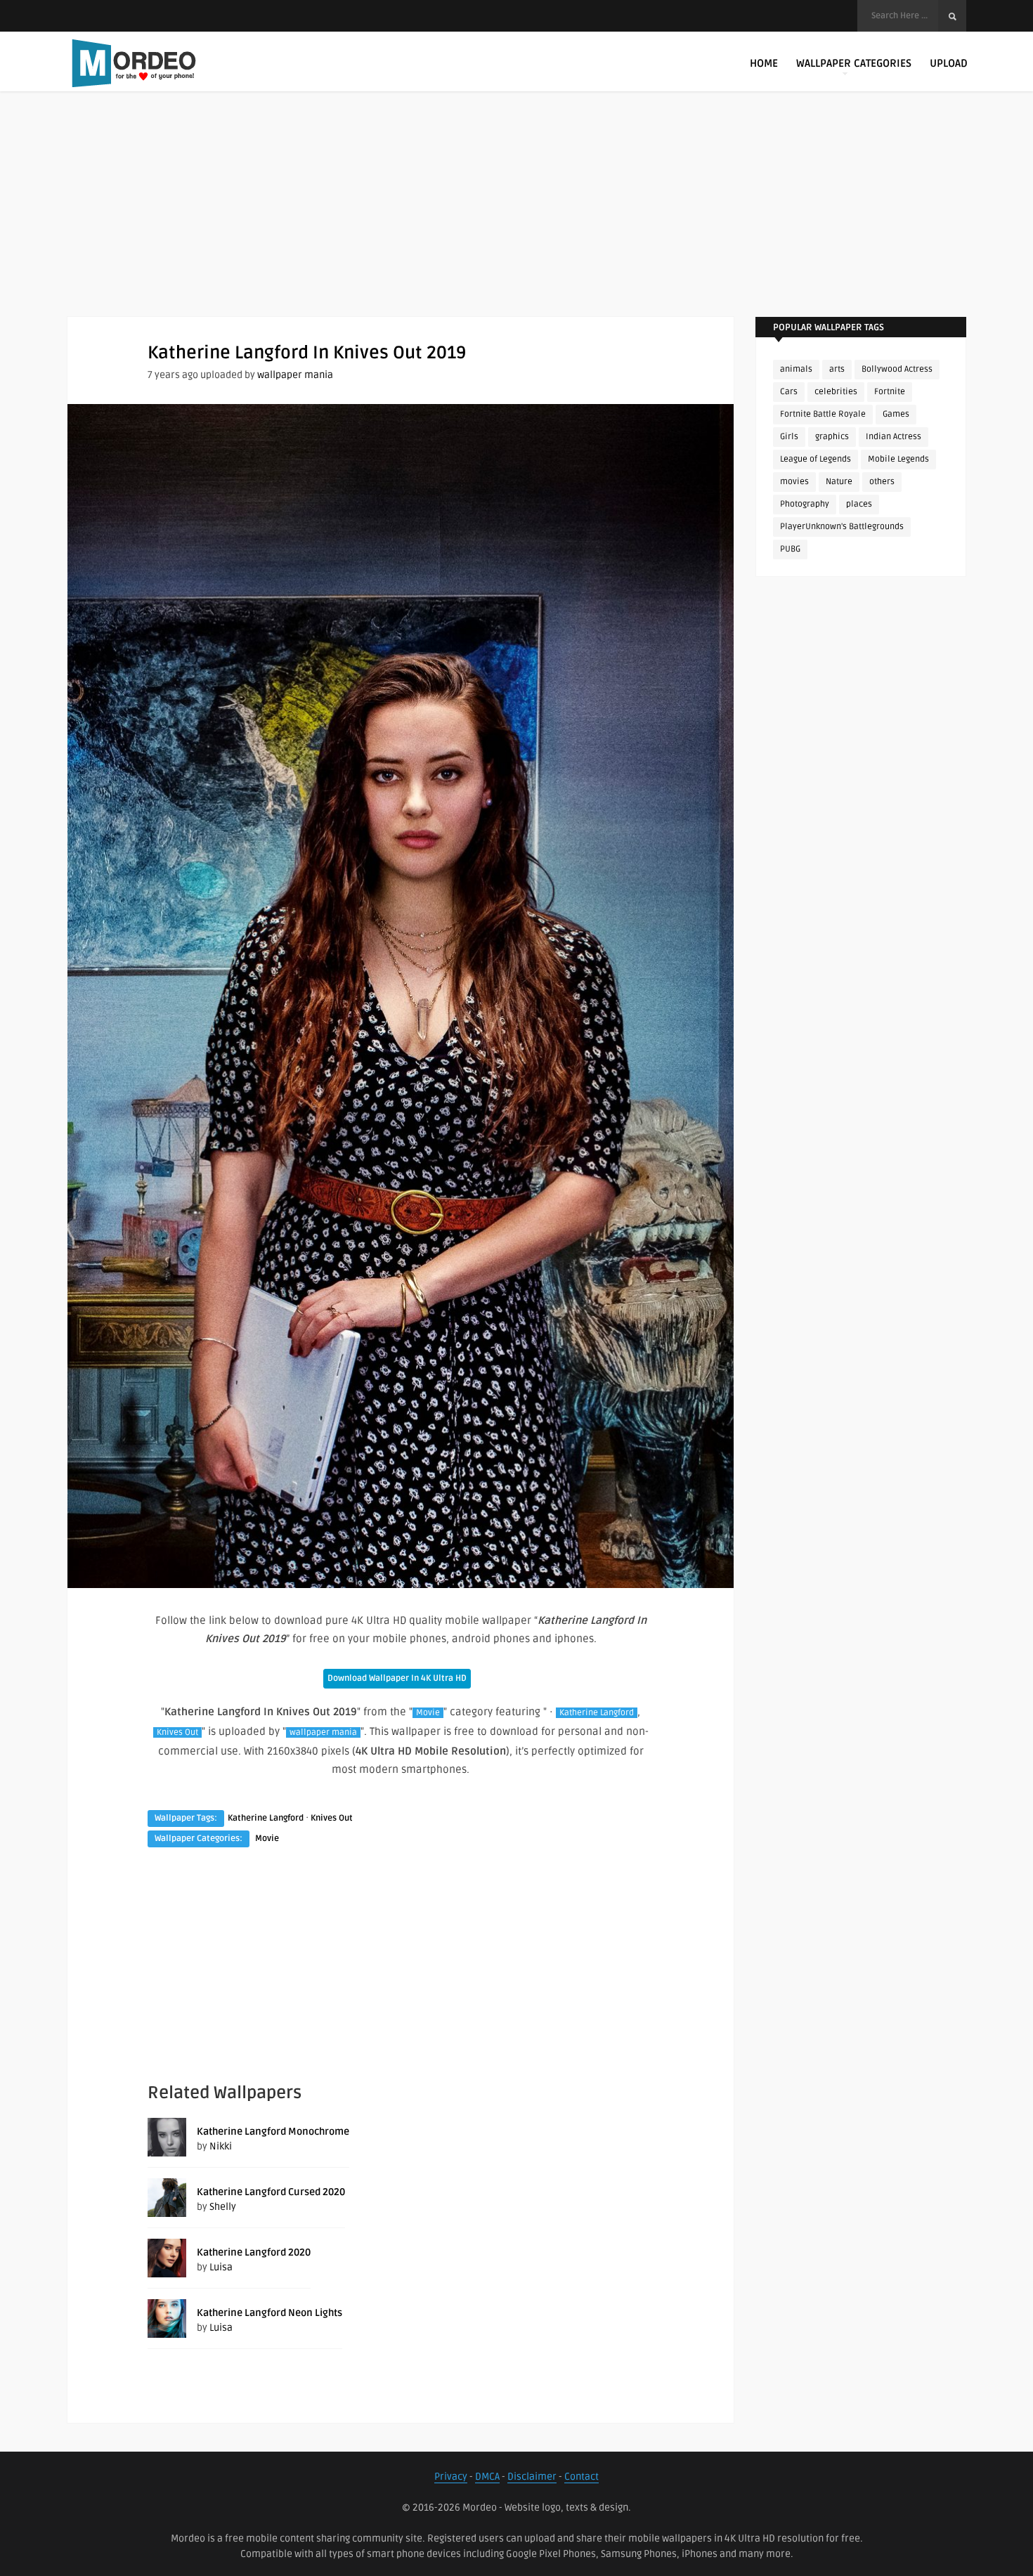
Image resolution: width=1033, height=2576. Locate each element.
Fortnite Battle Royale (823, 414)
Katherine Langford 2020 (254, 2252)
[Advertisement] (516, 218)
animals (796, 369)
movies (794, 482)
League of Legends (816, 459)
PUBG (790, 549)
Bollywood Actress (897, 369)
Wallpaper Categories (854, 63)
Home (764, 63)
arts (837, 369)
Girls (789, 437)
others (882, 482)
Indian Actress (894, 437)
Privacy (451, 2477)
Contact (582, 2477)
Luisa (221, 2267)
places (859, 504)
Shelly (223, 2207)
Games (896, 414)
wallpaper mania (295, 375)
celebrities (836, 392)
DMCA (487, 2477)
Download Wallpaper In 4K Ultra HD (397, 1678)
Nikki (221, 2146)
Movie (428, 1713)
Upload (949, 63)
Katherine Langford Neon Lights (269, 2313)
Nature (839, 482)
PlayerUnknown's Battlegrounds (842, 527)
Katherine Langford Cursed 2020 (271, 2192)
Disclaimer (532, 2477)
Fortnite (890, 392)
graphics (832, 437)
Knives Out (177, 1732)
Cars (789, 392)
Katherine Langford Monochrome (273, 2132)
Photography (805, 504)
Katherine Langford (597, 1713)
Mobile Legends (898, 459)
